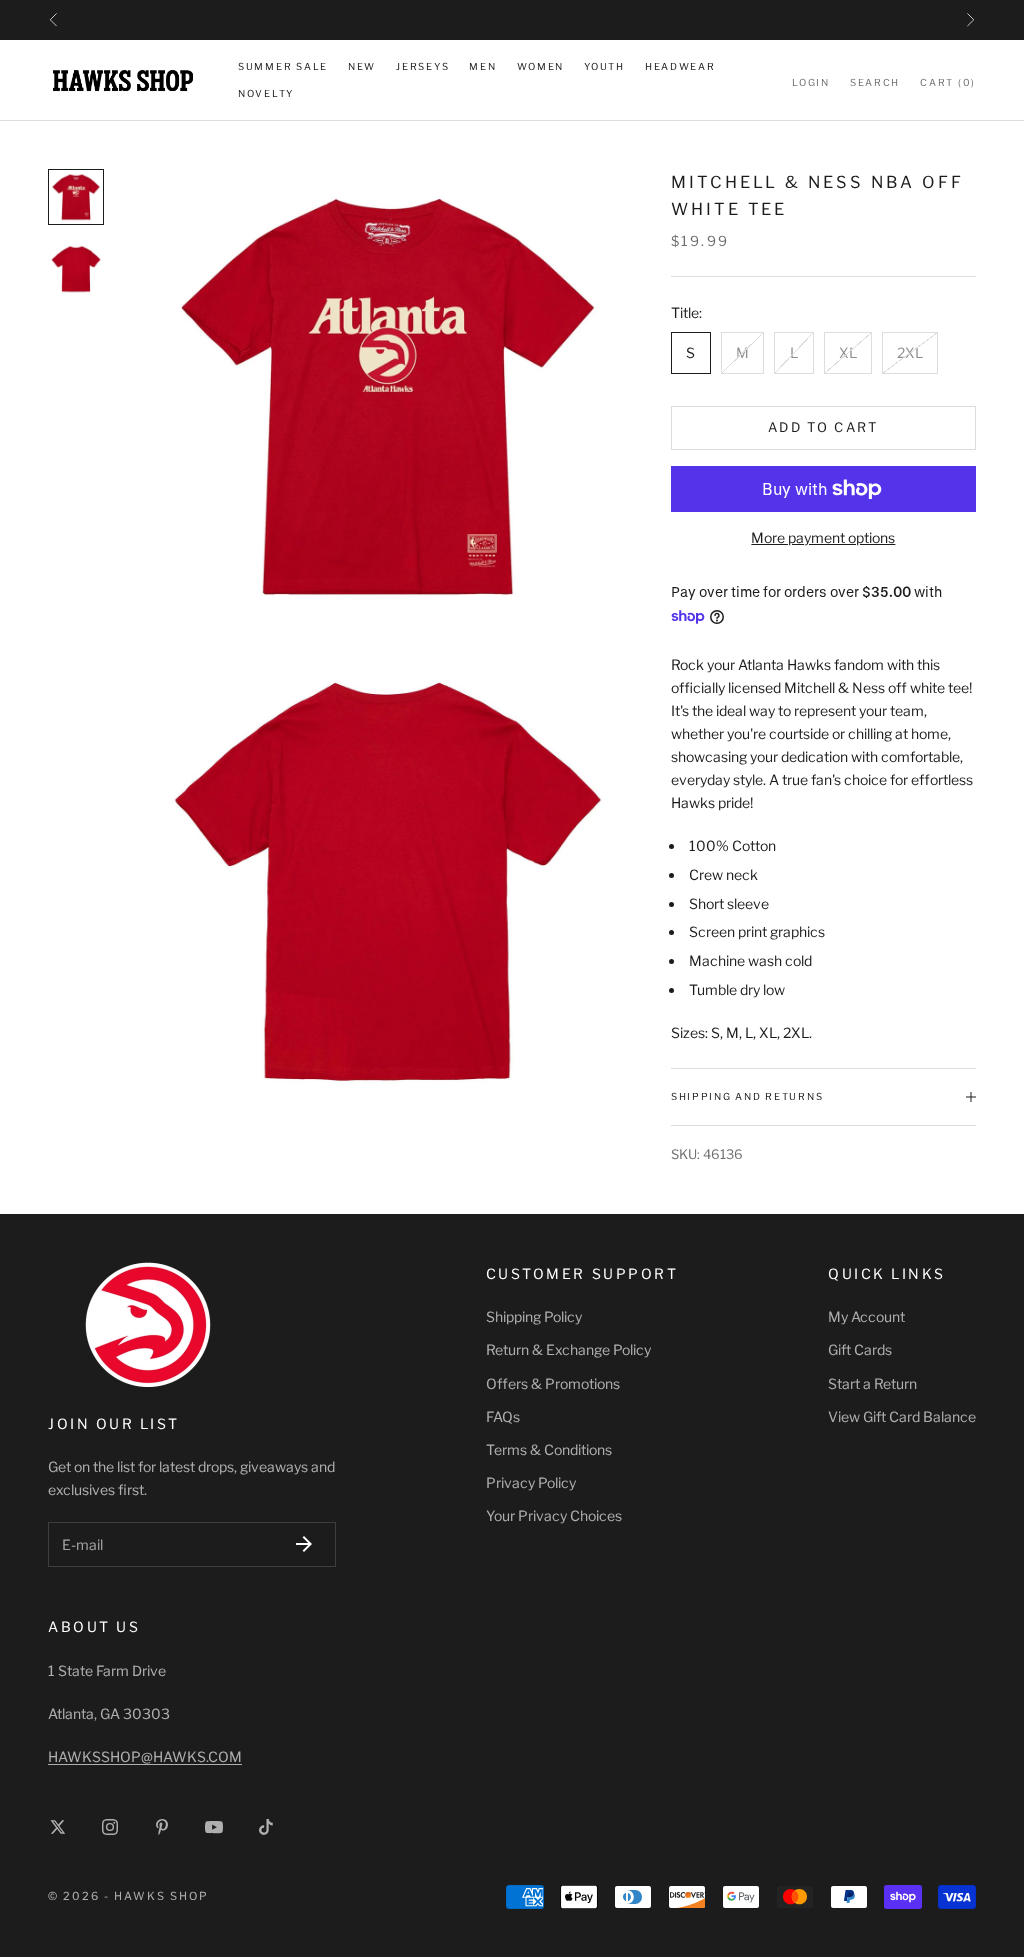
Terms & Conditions (549, 1449)
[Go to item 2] (76, 269)
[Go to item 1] (76, 197)
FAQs (503, 1416)
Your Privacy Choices (554, 1515)
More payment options (823, 537)
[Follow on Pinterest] (162, 1827)
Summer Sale (283, 66)
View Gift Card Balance (902, 1416)
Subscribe (304, 1544)
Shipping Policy (534, 1316)
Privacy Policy (531, 1482)
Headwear (680, 66)
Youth (604, 66)
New (362, 66)
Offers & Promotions (553, 1383)
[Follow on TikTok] (266, 1827)
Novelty (266, 93)
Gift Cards (860, 1349)
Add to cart (823, 427)
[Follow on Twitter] (58, 1827)
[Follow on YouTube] (214, 1827)
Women (541, 66)
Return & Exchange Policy (568, 1349)
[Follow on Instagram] (110, 1827)
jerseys (422, 66)
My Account (866, 1316)
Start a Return (872, 1383)
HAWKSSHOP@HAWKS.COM (145, 1756)
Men (482, 66)
